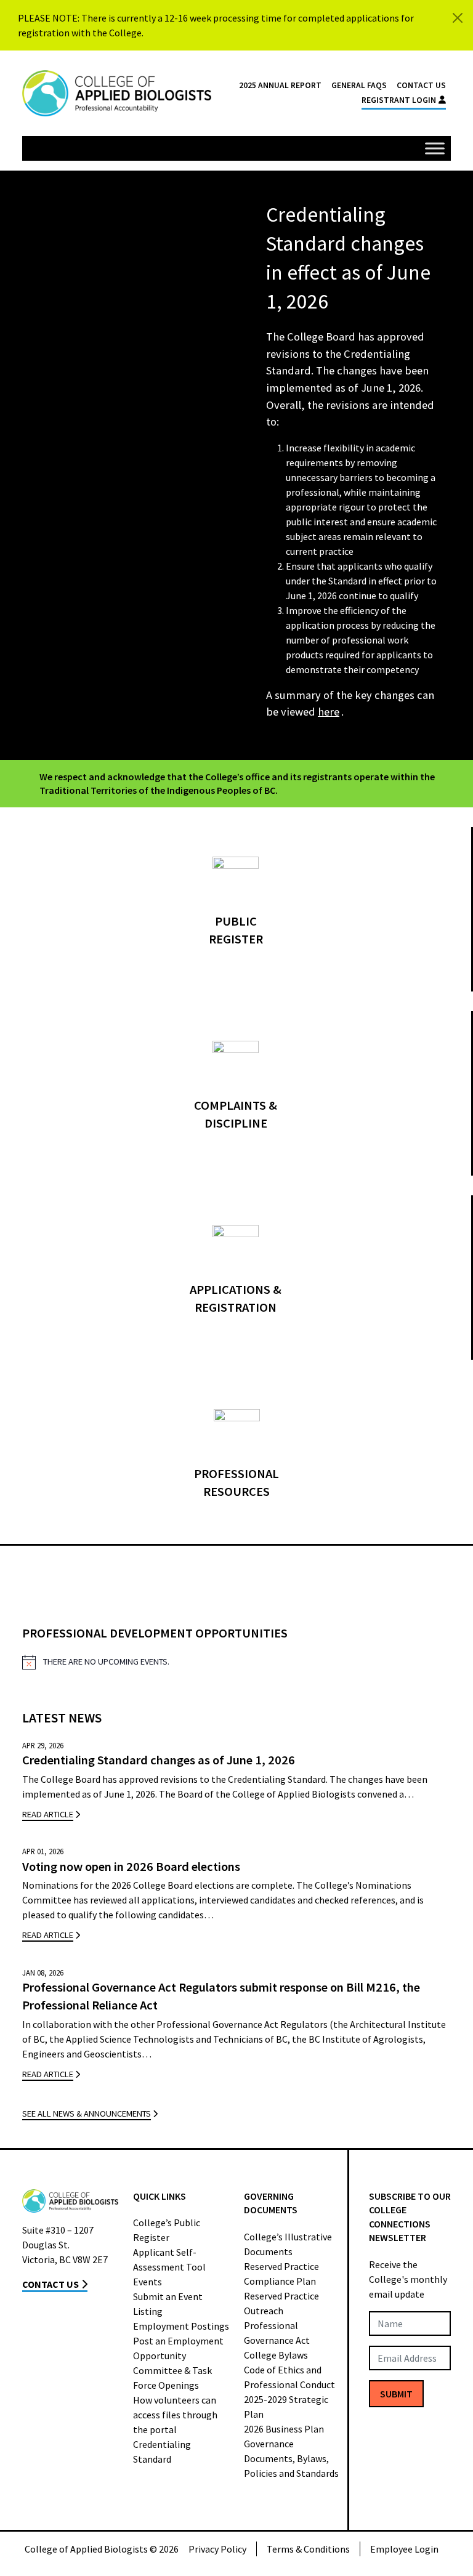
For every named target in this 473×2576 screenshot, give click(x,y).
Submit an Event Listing (168, 2304)
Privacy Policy (217, 2549)
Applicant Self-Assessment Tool (169, 2259)
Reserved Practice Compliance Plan (281, 2274)
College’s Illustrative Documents (288, 2244)
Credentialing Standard (162, 2452)
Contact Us (421, 85)
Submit (396, 2394)
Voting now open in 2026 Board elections (131, 1867)
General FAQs (359, 85)
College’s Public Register (167, 2230)
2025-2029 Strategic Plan (286, 2407)
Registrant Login (399, 100)
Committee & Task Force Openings (172, 2378)
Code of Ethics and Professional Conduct (289, 2377)
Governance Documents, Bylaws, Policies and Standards (291, 2458)
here (329, 712)
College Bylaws (276, 2355)
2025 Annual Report (280, 85)
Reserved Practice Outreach (281, 2303)
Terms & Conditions (308, 2549)
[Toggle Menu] (435, 148)
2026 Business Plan (284, 2429)
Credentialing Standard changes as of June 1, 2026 (159, 1760)
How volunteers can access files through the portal (175, 2415)
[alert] (236, 1662)
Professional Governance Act (277, 2333)
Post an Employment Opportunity (178, 2348)
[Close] (458, 18)
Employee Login (404, 2549)
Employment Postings (181, 2326)
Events (148, 2282)
